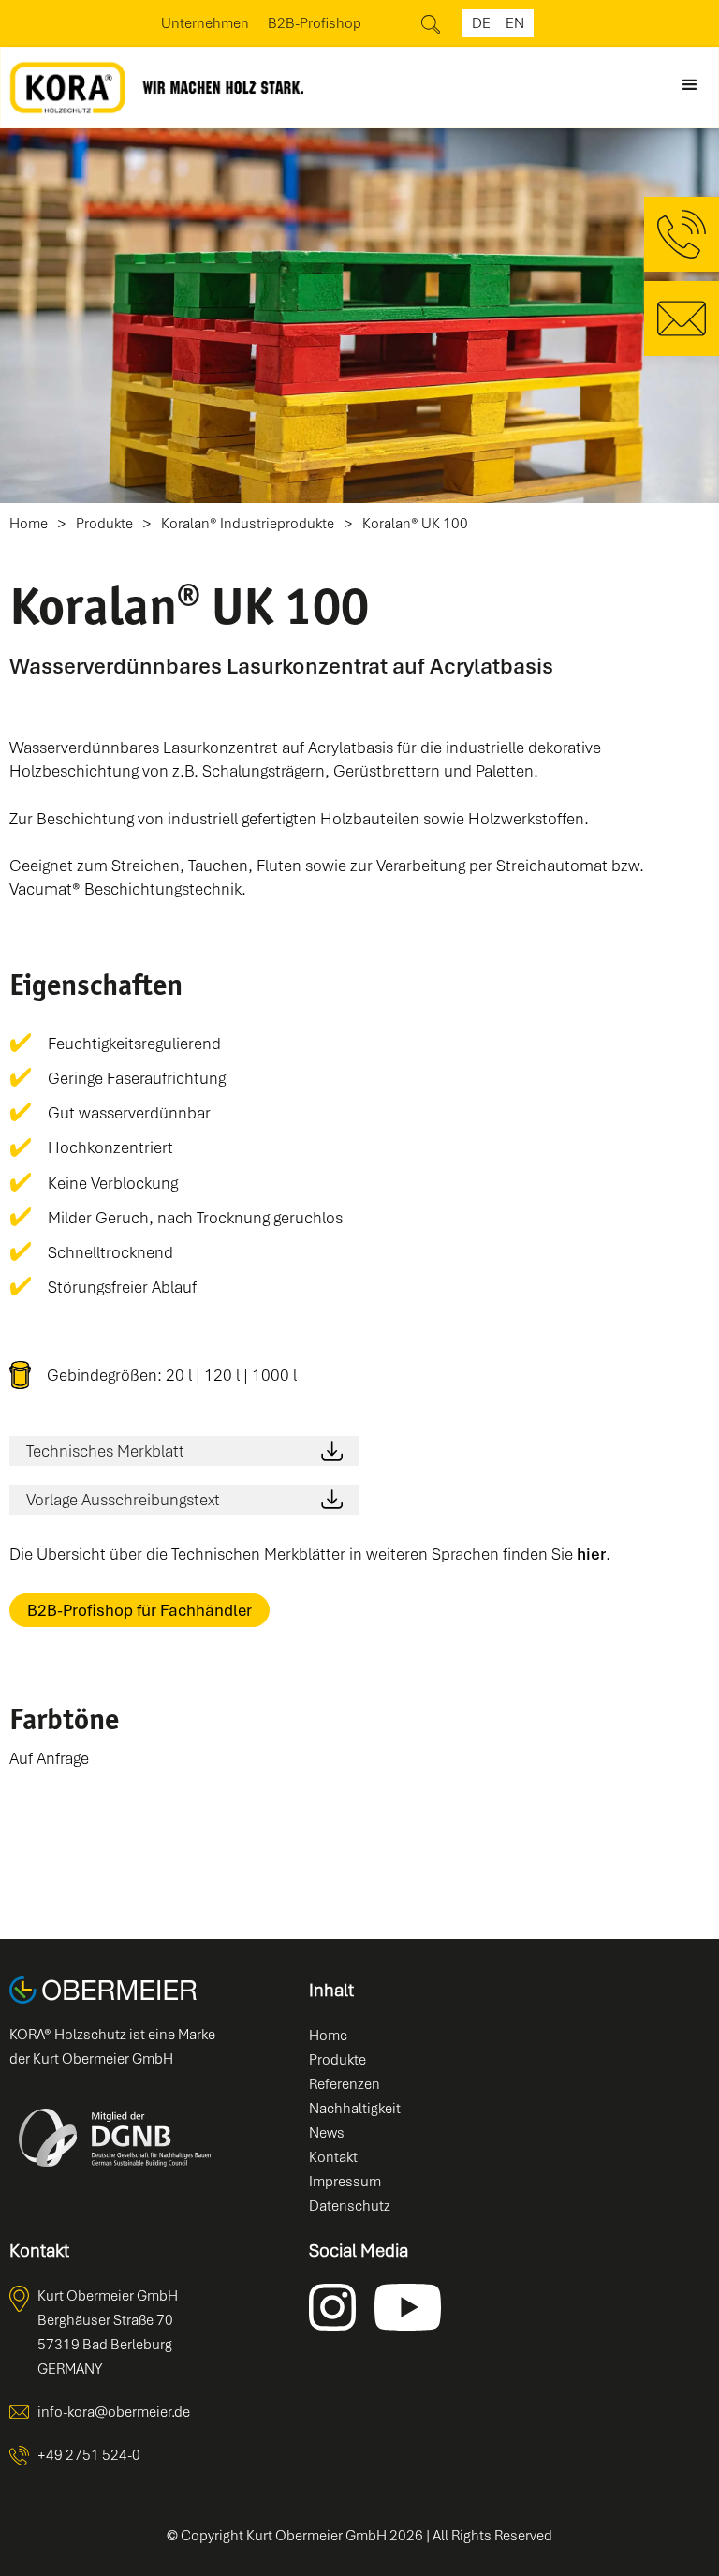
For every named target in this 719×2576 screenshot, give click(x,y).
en (515, 23)
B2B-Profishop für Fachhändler (139, 1610)
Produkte (104, 524)
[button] (690, 85)
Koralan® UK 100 (415, 524)
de (481, 23)
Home (29, 524)
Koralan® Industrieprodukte (248, 524)
